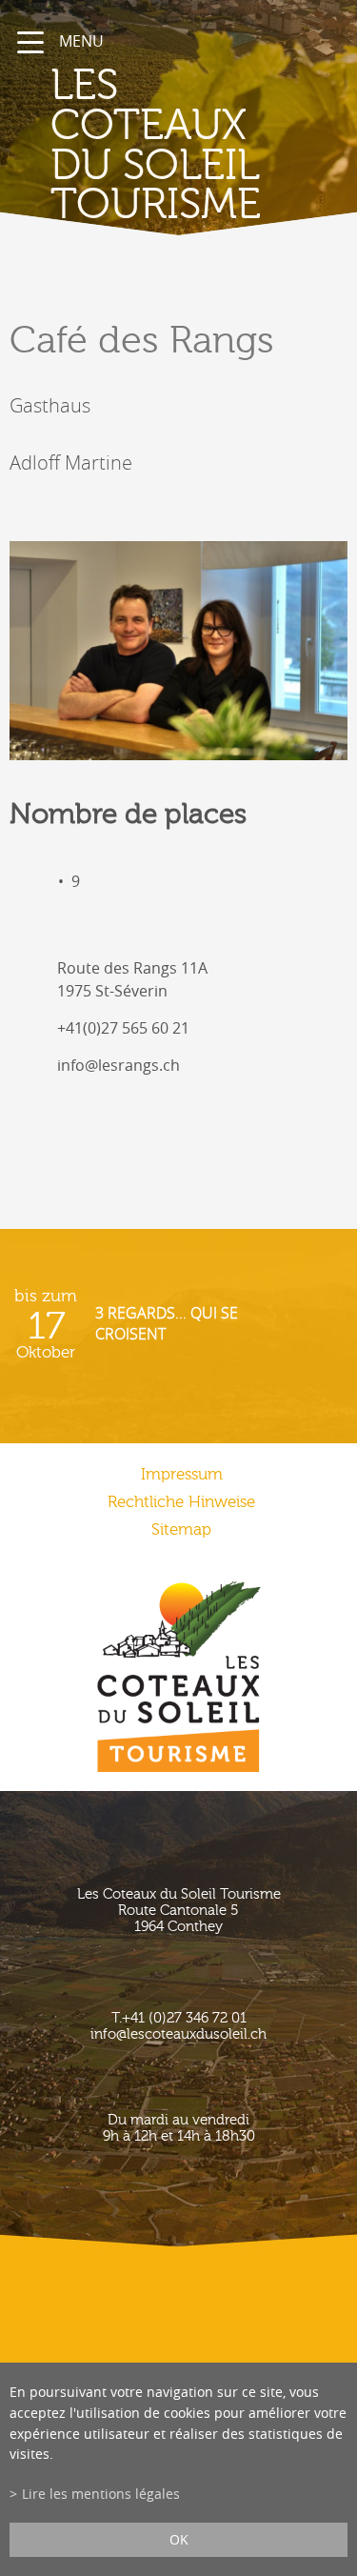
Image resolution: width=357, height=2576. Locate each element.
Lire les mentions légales (101, 2494)
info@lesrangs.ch (119, 1065)
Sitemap (181, 1529)
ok (179, 2539)
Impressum (182, 1474)
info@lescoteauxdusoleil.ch (178, 2034)
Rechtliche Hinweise (181, 1502)
